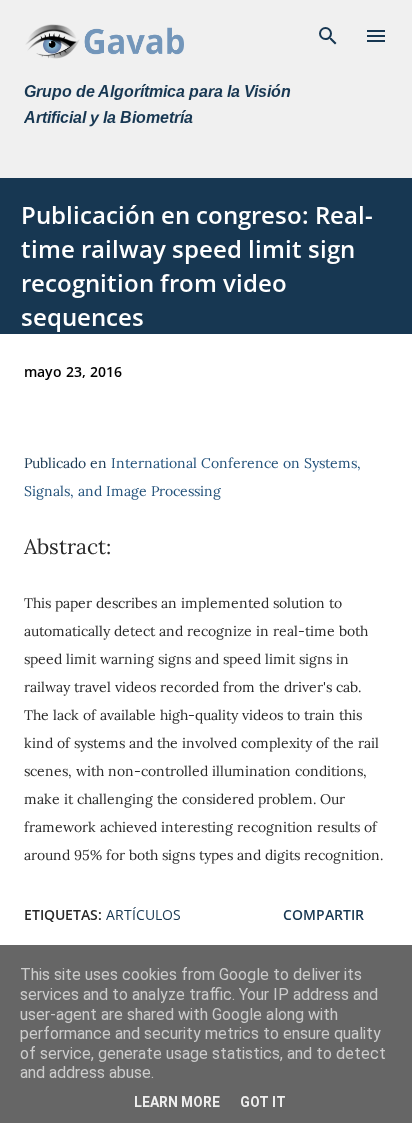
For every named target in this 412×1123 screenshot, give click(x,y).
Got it (263, 1102)
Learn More (177, 1102)
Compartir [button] (323, 914)
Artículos (143, 914)
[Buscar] (328, 36)
